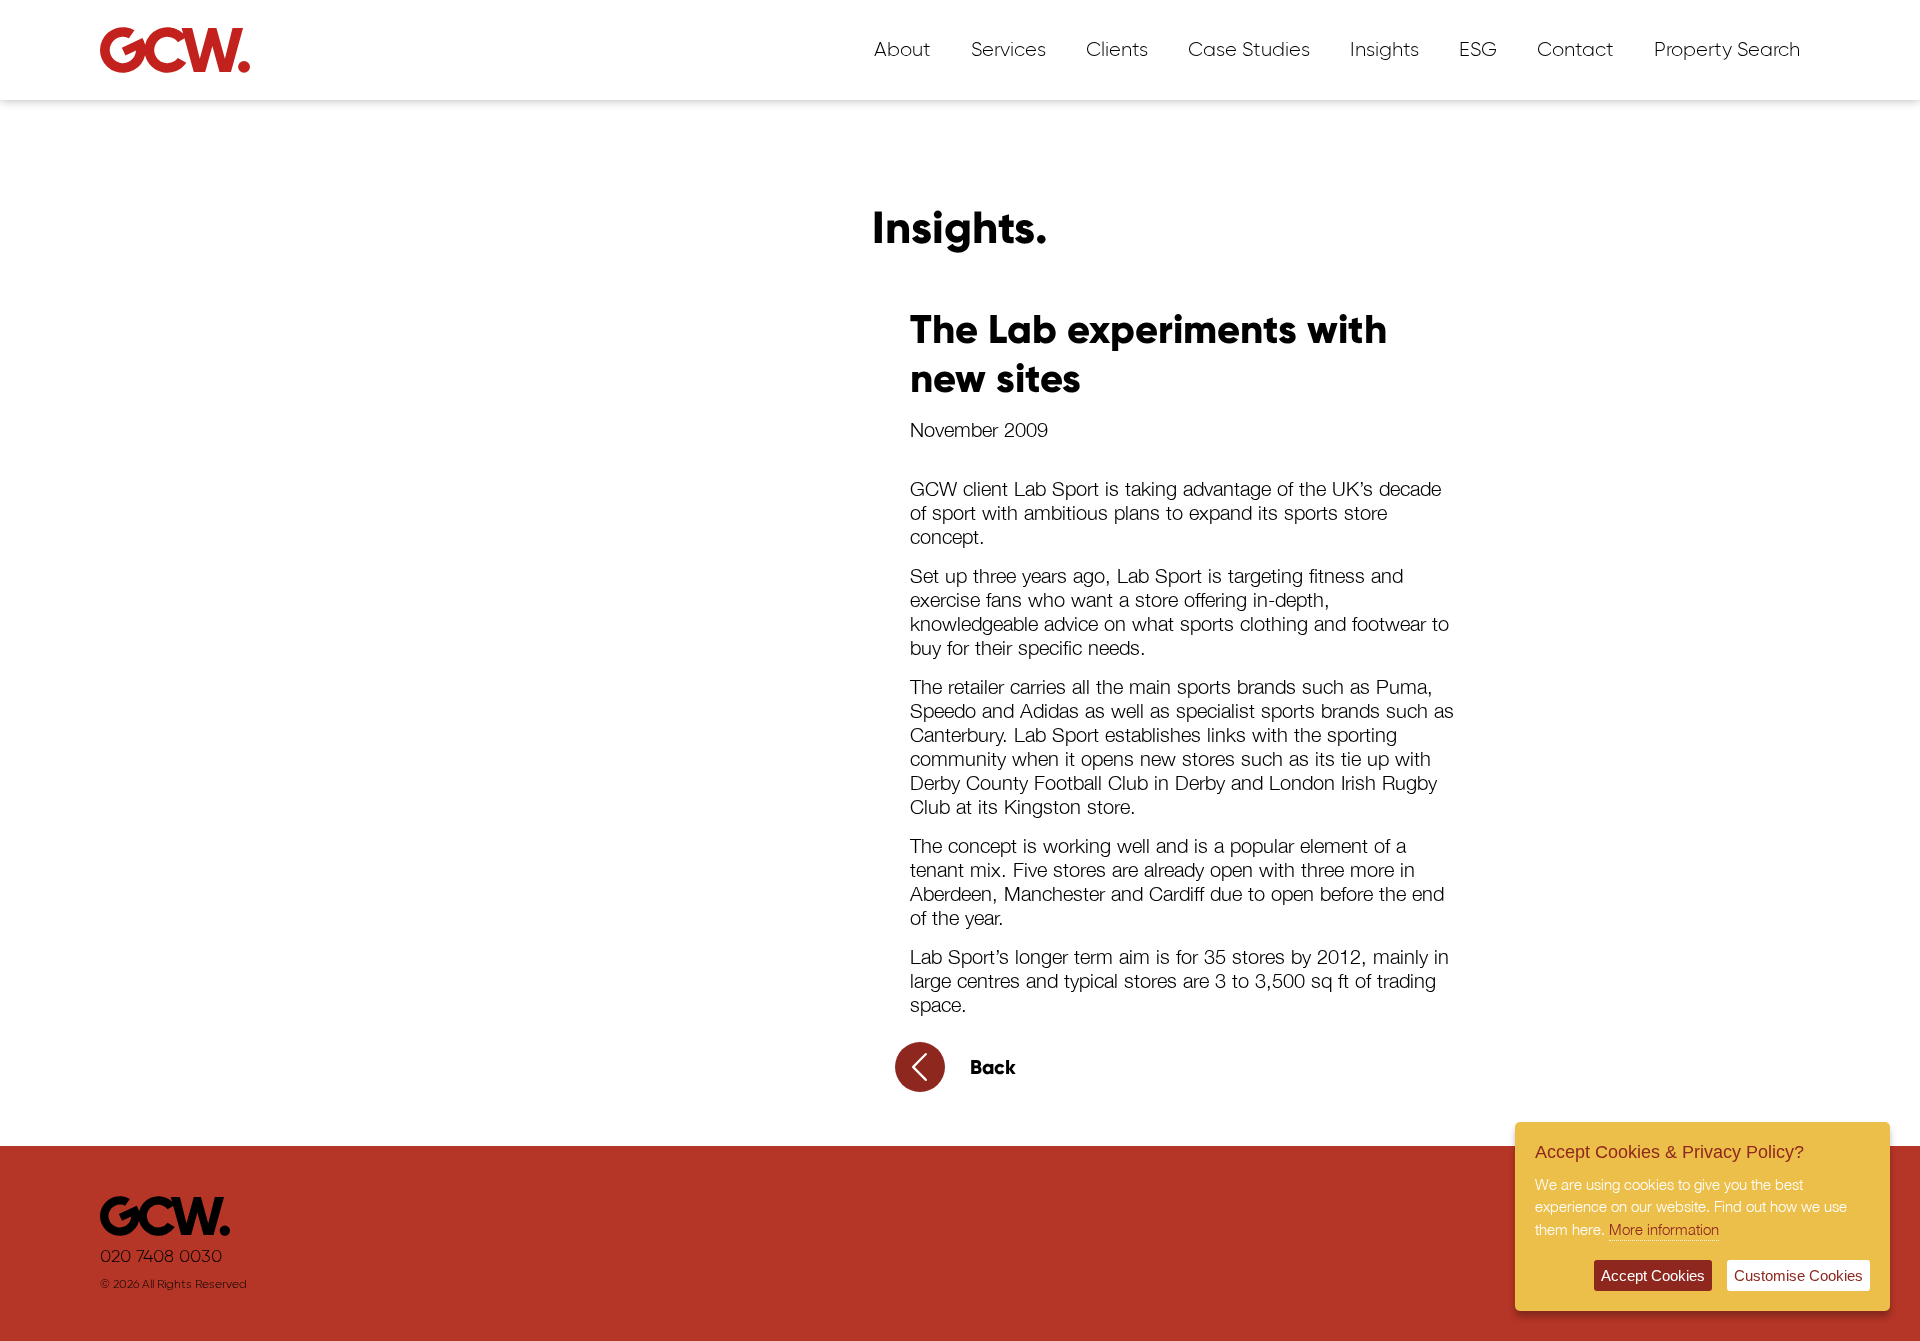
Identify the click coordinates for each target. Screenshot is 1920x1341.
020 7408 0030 (161, 1257)
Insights (1384, 50)
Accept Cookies (1653, 1275)
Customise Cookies (1798, 1275)
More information (1664, 1229)
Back (993, 1067)
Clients (1117, 50)
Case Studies (1249, 50)
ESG (1478, 50)
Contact (1575, 50)
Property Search (1727, 50)
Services (1008, 50)
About (902, 50)
